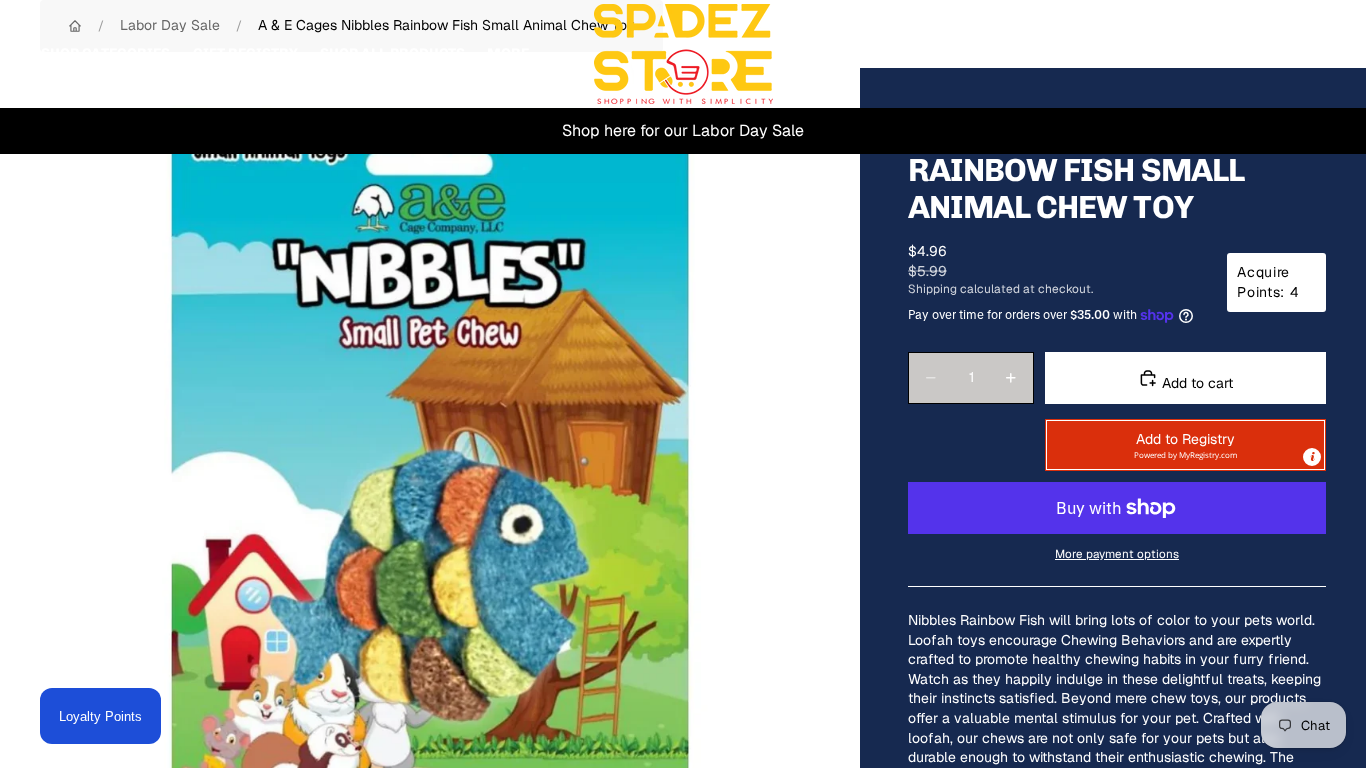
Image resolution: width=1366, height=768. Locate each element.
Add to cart (1195, 383)
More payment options (1117, 553)
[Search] (1218, 54)
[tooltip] (1312, 457)
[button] (1185, 445)
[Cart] (1304, 54)
